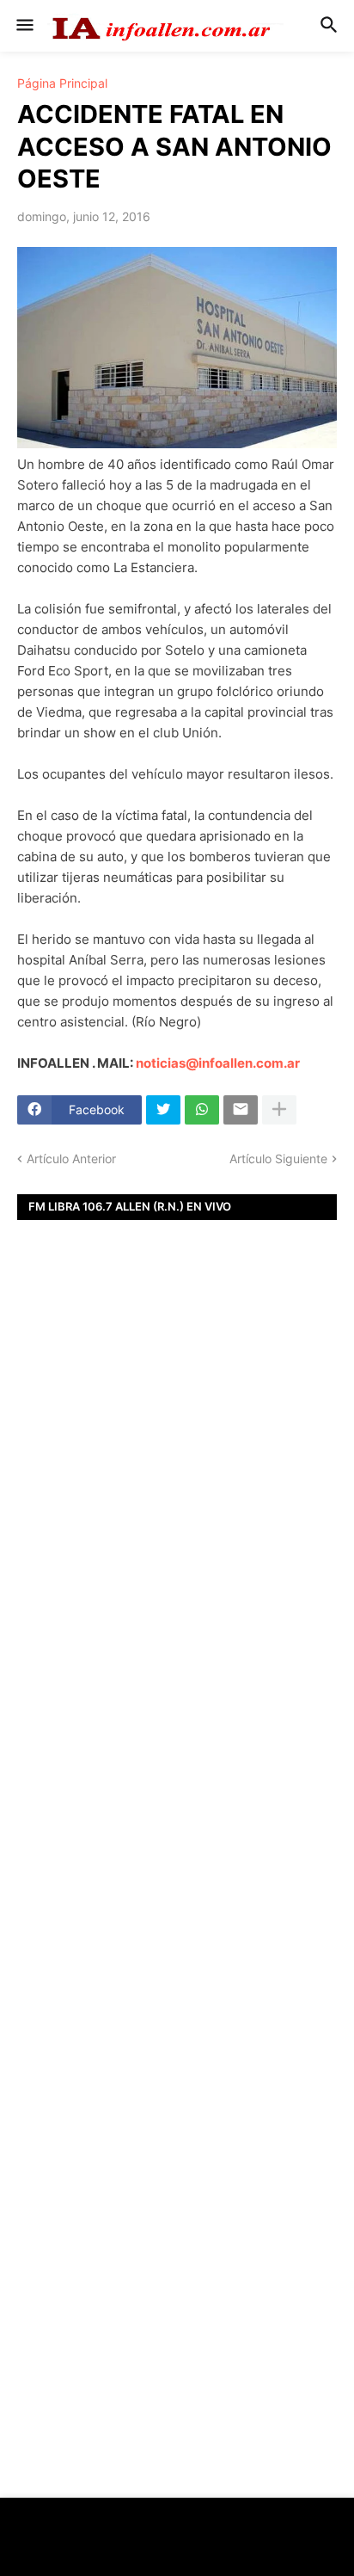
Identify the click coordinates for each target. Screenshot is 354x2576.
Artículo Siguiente (278, 1159)
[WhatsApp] (202, 1110)
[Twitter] (163, 1110)
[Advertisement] (177, 1525)
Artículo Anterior (71, 1159)
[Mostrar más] (279, 1110)
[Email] (241, 1110)
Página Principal (62, 83)
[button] (24, 26)
